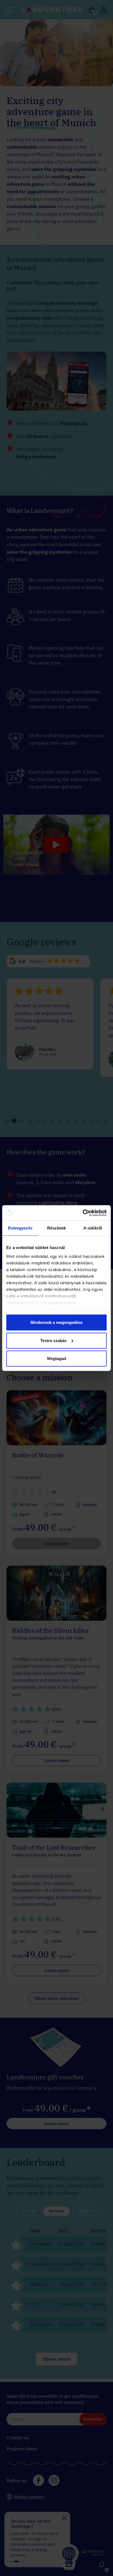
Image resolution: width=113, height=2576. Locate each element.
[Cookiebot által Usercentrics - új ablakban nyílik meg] (83, 1213)
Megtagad (57, 1358)
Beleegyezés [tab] (20, 1228)
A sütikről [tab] (93, 1228)
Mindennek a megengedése (56, 1322)
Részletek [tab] (57, 1228)
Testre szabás (53, 1340)
